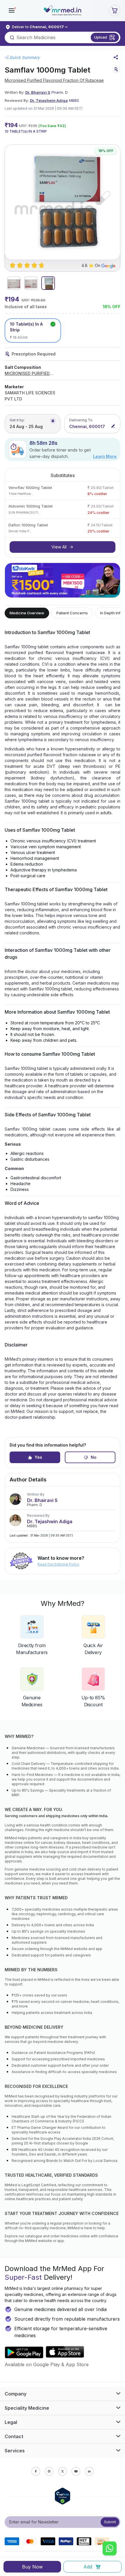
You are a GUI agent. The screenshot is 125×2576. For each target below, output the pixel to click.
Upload (101, 37)
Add (88, 2567)
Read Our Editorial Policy (58, 1564)
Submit (110, 2522)
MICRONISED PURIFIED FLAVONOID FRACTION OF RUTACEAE (31, 374)
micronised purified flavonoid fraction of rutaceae (54, 80)
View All (59, 547)
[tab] (14, 283)
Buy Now (32, 2567)
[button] (12, 10)
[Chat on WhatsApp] (110, 2549)
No (94, 1457)
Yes (38, 1457)
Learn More (105, 456)
